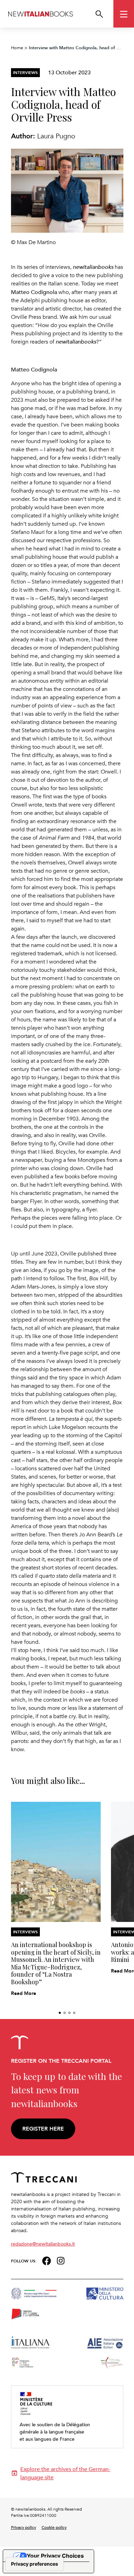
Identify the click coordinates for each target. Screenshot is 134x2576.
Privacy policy (24, 2527)
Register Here (43, 2129)
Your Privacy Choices (55, 2556)
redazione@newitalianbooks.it (43, 2244)
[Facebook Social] (47, 2260)
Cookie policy (54, 2527)
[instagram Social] (61, 2260)
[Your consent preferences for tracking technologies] (35, 2564)
